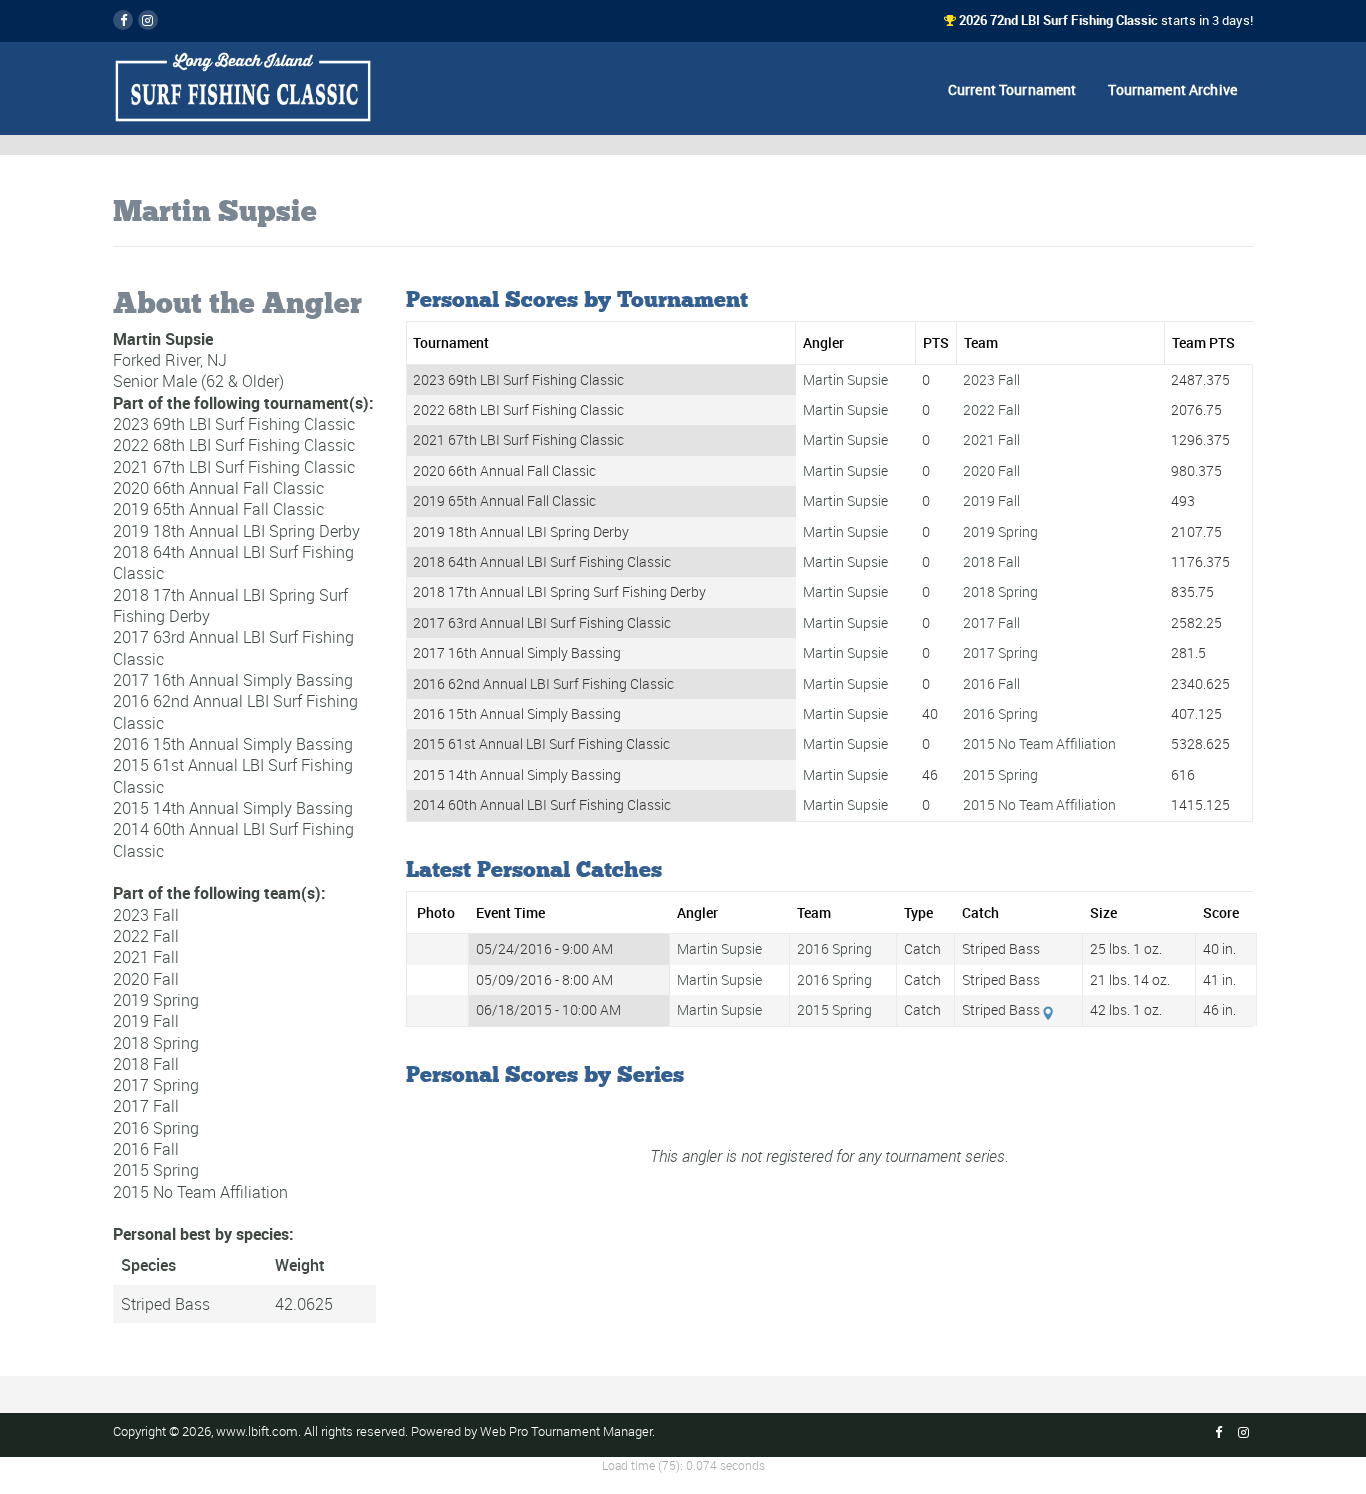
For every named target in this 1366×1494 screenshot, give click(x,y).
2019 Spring (156, 1000)
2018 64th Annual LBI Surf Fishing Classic (233, 562)
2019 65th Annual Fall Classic (218, 509)
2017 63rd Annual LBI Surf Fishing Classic (233, 647)
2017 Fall (146, 1106)
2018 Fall (146, 1064)
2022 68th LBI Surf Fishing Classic (234, 445)
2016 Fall (146, 1149)
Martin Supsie (845, 380)
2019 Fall (146, 1021)
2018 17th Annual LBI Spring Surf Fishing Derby (230, 604)
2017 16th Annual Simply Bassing (233, 680)
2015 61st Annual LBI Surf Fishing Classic (233, 775)
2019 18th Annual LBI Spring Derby (236, 530)
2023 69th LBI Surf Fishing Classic (234, 424)
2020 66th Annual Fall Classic (218, 488)
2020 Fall (146, 978)
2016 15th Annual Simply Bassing (233, 744)
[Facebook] (123, 20)
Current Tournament (1012, 89)
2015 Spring (156, 1170)
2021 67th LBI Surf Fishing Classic (234, 466)
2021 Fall (146, 957)
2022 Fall (146, 936)
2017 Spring (156, 1085)
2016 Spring (156, 1127)
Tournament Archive (1172, 89)
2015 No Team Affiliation (200, 1191)
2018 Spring (156, 1042)
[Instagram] (148, 20)
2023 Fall (146, 914)
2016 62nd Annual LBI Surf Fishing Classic (235, 711)
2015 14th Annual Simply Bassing (233, 808)
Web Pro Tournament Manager (566, 1431)
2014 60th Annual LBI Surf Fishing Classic (233, 839)
